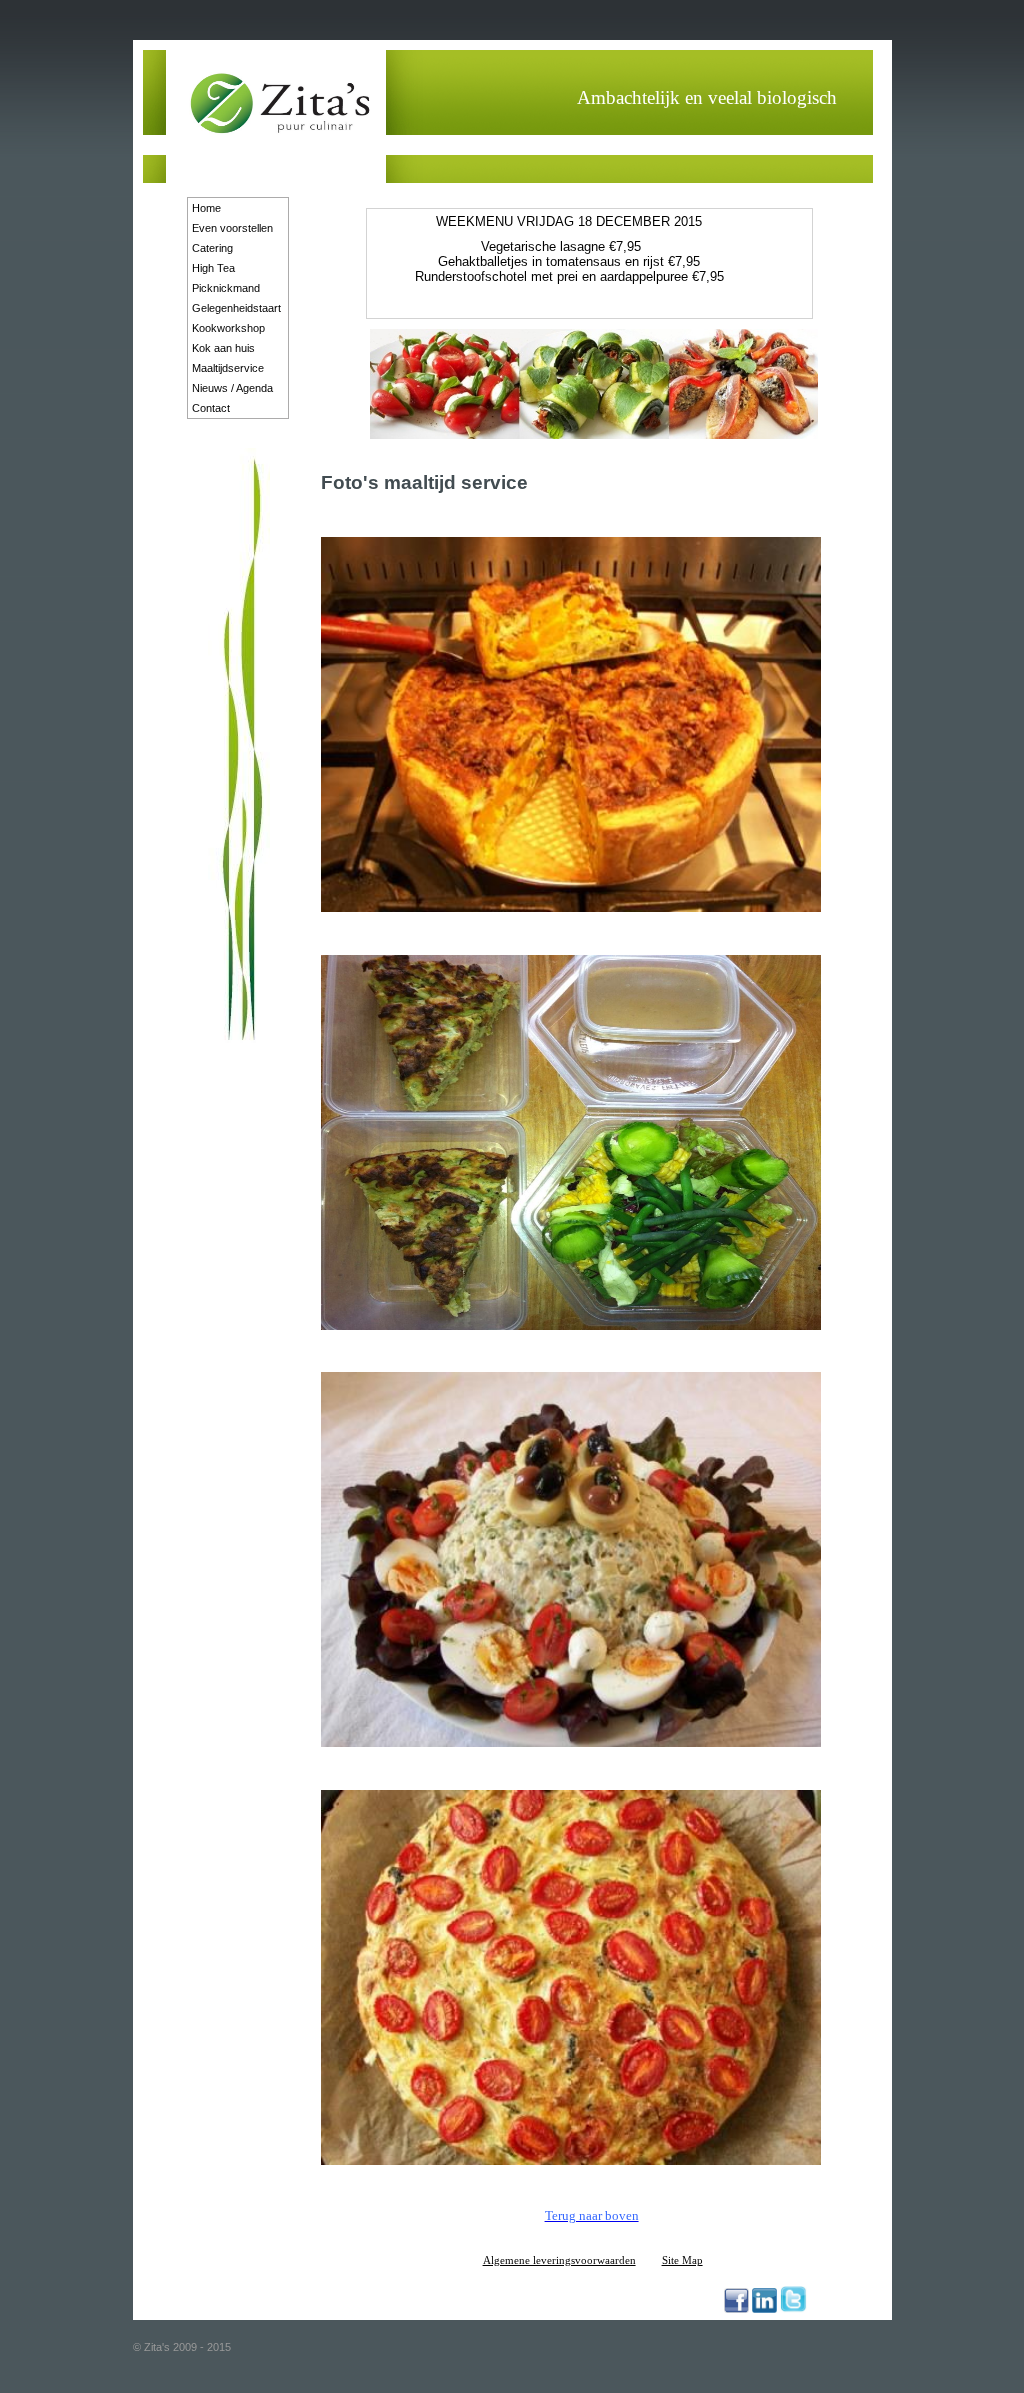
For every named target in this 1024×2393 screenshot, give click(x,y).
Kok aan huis (223, 348)
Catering (212, 248)
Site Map (682, 2260)
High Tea (213, 268)
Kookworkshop (228, 328)
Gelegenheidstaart (236, 308)
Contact (211, 408)
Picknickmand (226, 288)
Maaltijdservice (228, 368)
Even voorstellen (232, 228)
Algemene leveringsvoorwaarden (559, 2260)
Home (206, 208)
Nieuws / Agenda (232, 388)
